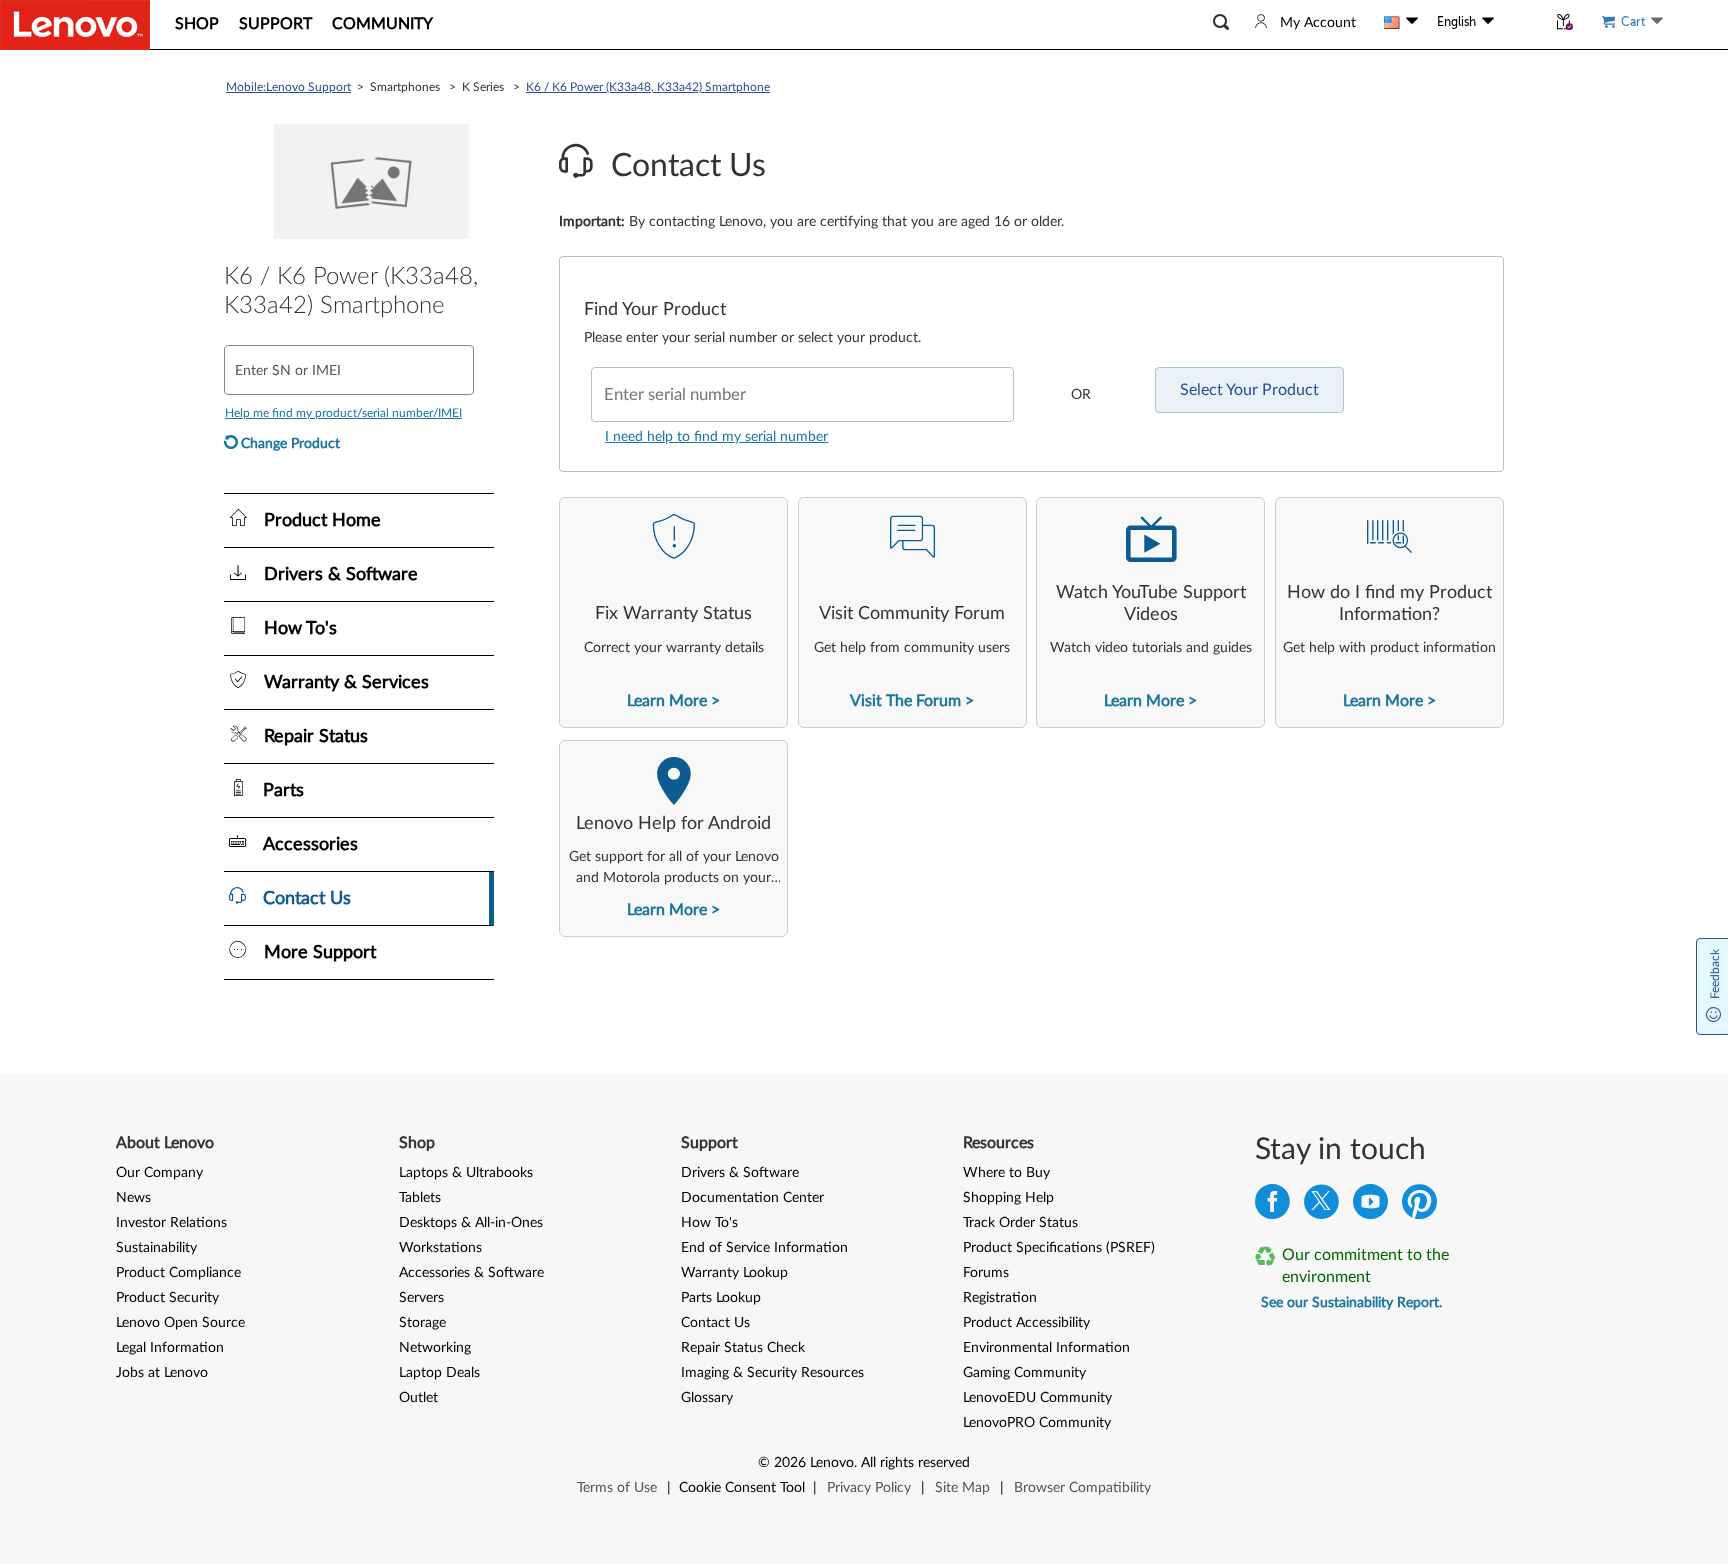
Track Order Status (1020, 1223)
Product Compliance (178, 1273)
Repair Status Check (743, 1348)
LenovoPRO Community (1037, 1423)
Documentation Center (752, 1198)
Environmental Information (1046, 1348)
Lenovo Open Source (180, 1323)
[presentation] (673, 612)
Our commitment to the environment (1365, 1266)
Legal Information (170, 1348)
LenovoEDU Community (1037, 1398)
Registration (1000, 1298)
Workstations (440, 1248)
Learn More (667, 701)
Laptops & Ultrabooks (466, 1173)
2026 (790, 1463)
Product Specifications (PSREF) (1059, 1248)
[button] (1221, 22)
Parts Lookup (721, 1298)
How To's (709, 1223)
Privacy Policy (869, 1488)
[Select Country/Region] (1401, 22)
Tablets (420, 1198)
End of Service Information (764, 1248)
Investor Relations (171, 1223)
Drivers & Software (740, 1173)
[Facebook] (1272, 1206)
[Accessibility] (1520, 22)
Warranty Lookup (734, 1273)
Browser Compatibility (1082, 1488)
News (133, 1198)
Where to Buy (1006, 1173)
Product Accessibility (1026, 1323)
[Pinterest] (1419, 1206)
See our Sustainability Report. (1351, 1303)
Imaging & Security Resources (772, 1373)
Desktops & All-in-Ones (471, 1223)
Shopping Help (1008, 1198)
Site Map (962, 1488)
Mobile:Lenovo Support (288, 87)
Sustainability (156, 1248)
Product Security (167, 1298)
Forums (986, 1273)
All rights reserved (915, 1463)
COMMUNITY (382, 24)
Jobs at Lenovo (162, 1373)
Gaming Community (1024, 1373)
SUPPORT (275, 24)
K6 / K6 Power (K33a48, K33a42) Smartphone (648, 87)
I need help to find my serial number (716, 437)
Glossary (707, 1398)
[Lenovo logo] (75, 25)
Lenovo (832, 1463)
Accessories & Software (471, 1273)
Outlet (418, 1398)
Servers (421, 1298)
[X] (1321, 1206)
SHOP (197, 24)
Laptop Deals (439, 1373)
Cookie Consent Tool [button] (742, 1488)
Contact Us (715, 1323)
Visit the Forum (905, 701)
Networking (435, 1348)
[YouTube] (1370, 1206)
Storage (422, 1323)
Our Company (159, 1173)
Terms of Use (617, 1488)
